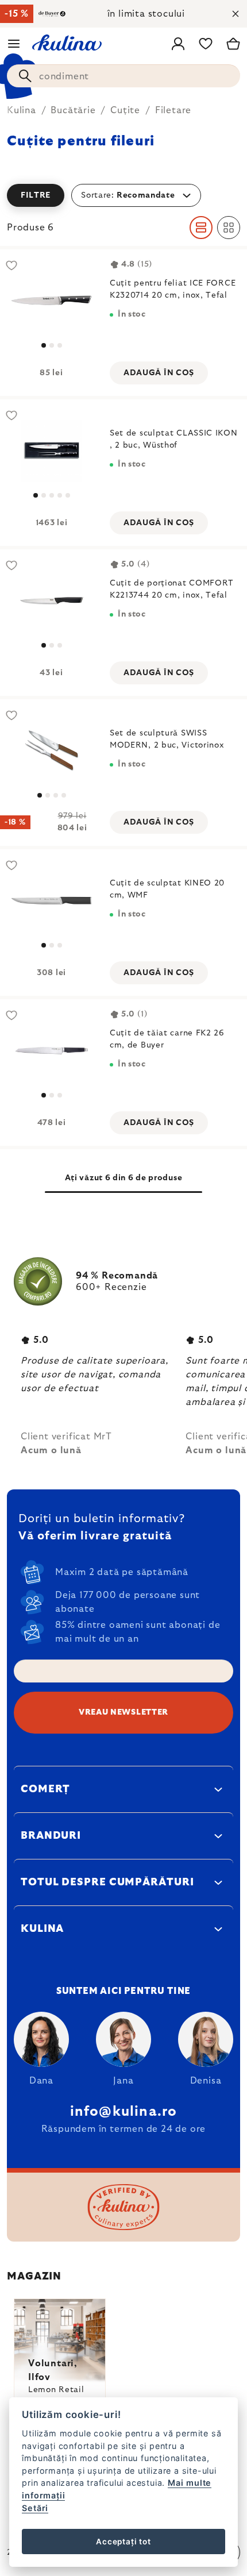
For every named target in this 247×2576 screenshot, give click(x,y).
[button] (123, 195)
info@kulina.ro (124, 2112)
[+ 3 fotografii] (51, 451)
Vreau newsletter (123, 1712)
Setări (35, 2508)
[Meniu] (14, 44)
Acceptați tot (123, 2542)
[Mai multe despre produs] (51, 301)
